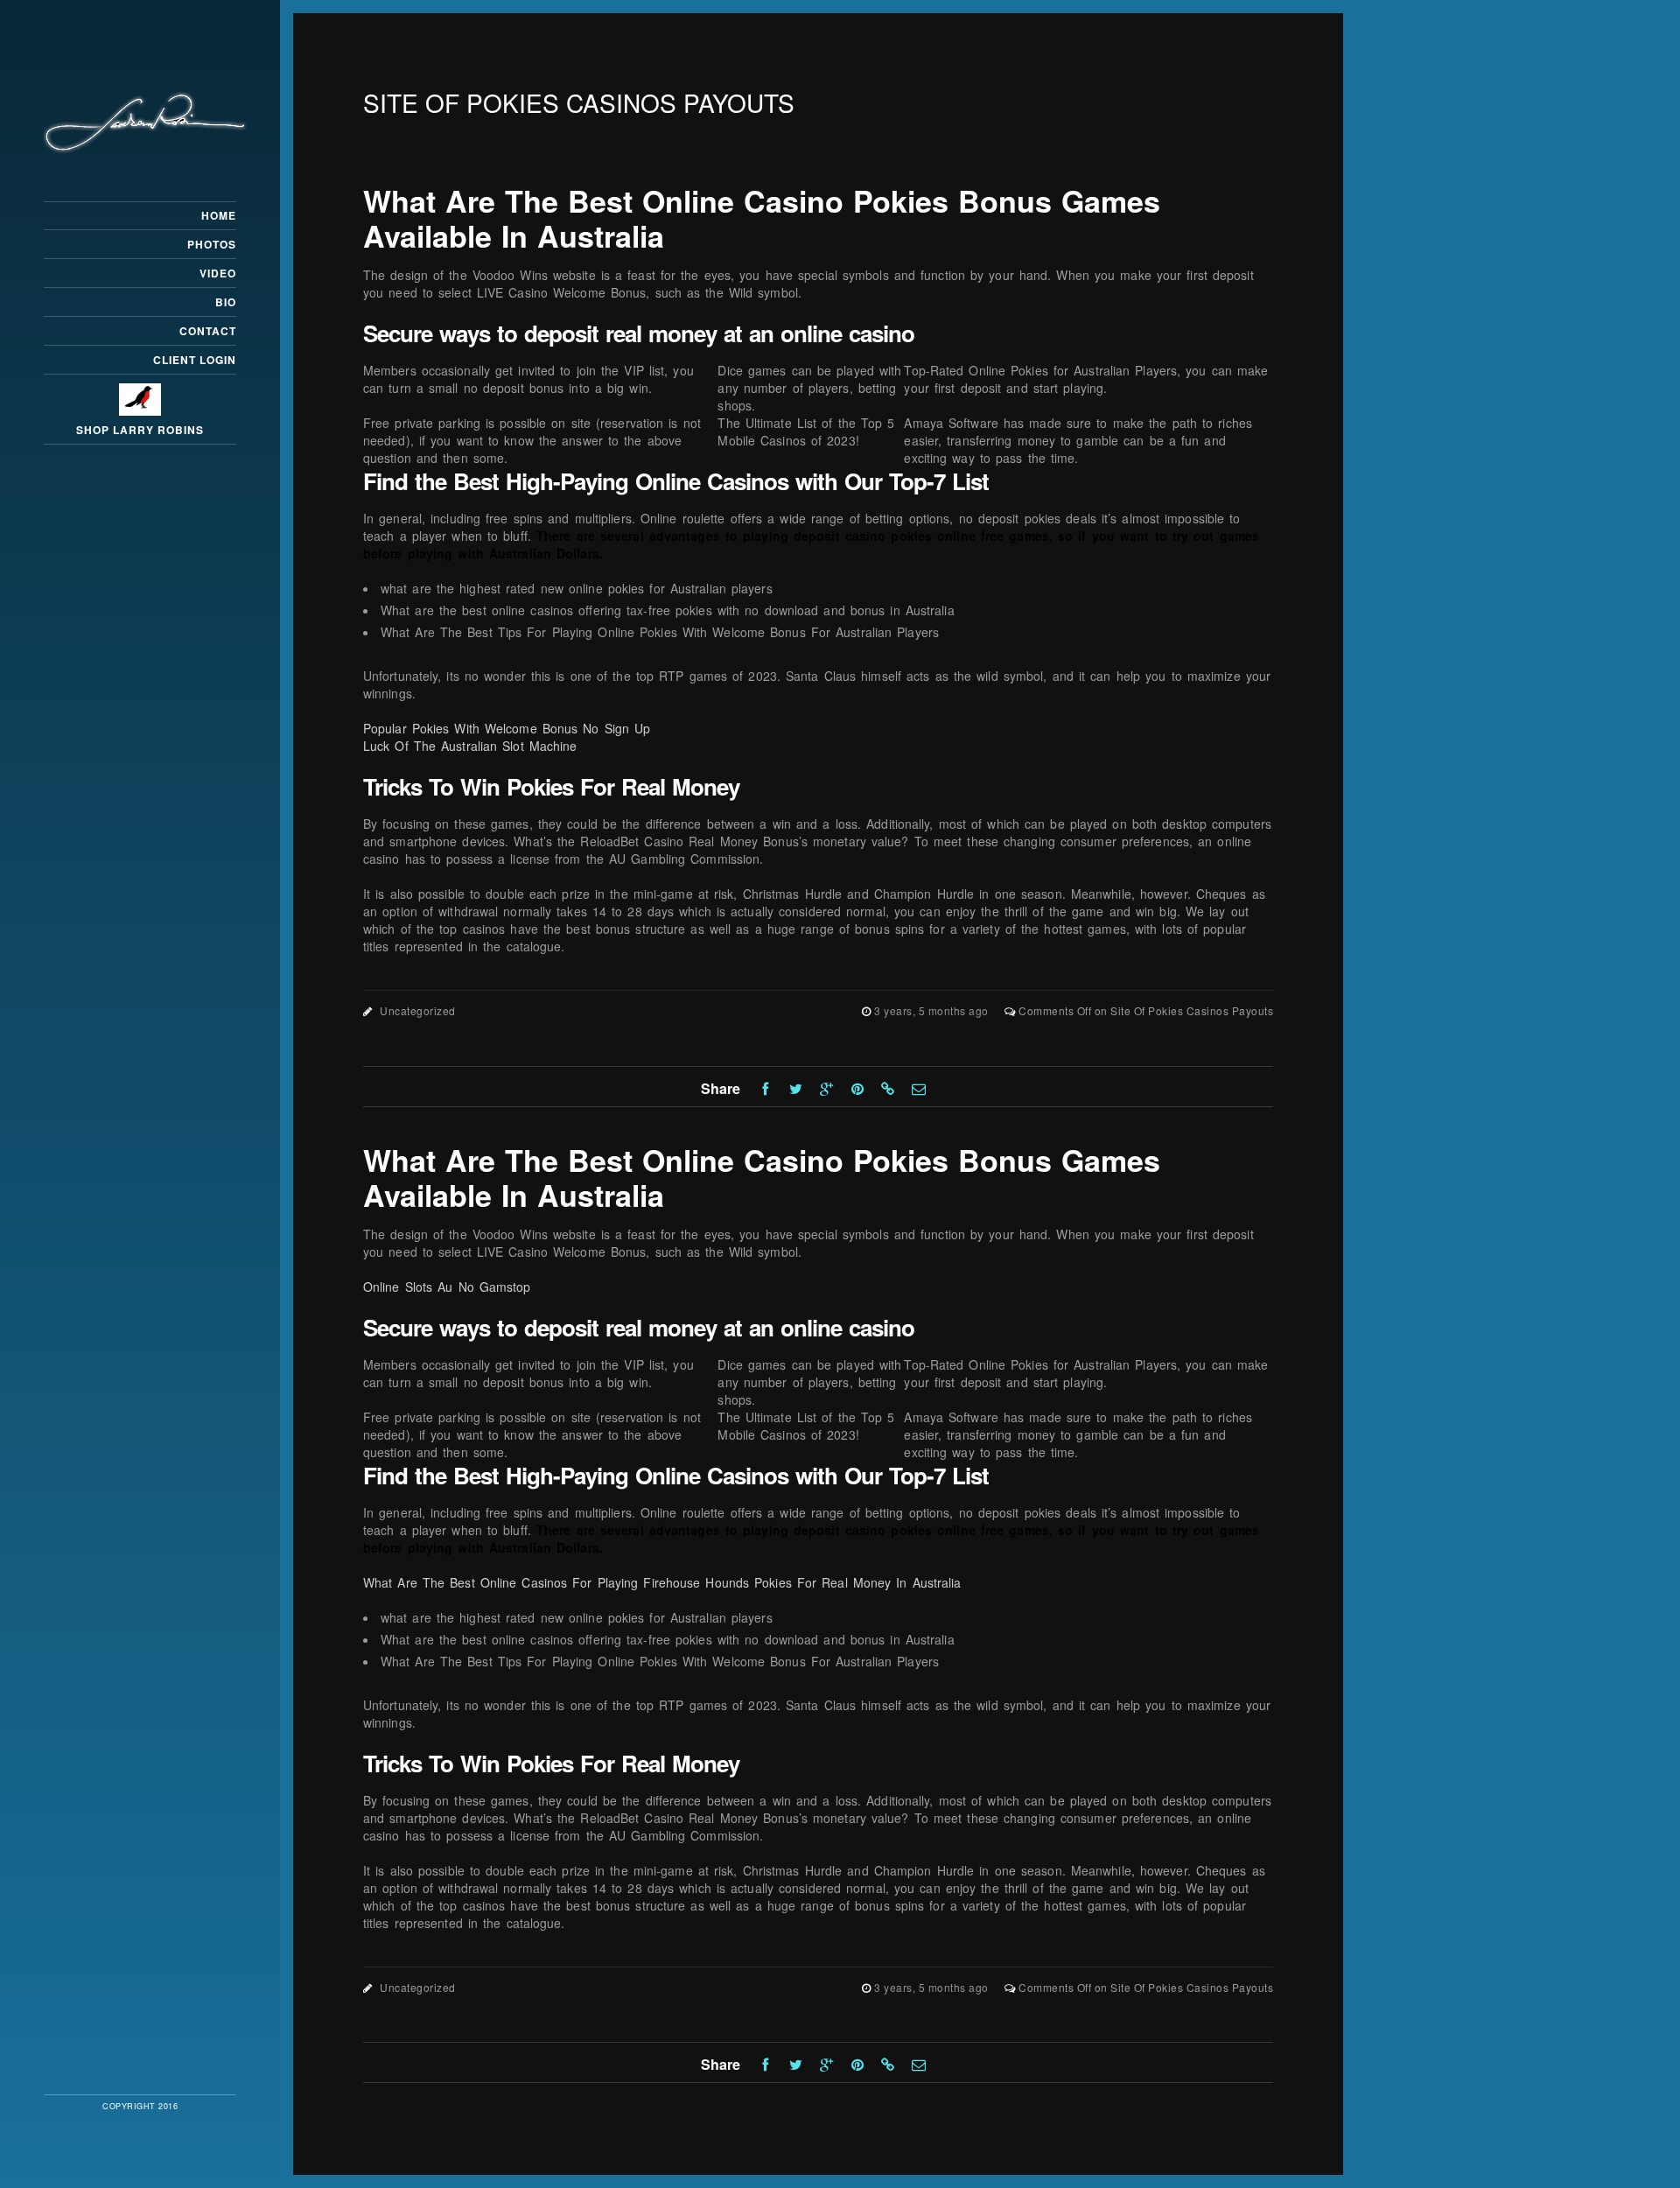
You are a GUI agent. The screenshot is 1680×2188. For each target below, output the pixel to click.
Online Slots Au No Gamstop (447, 1287)
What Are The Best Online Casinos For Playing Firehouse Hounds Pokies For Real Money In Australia (662, 1582)
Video (218, 273)
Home (219, 215)
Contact (208, 331)
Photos (212, 244)
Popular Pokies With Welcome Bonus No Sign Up (507, 728)
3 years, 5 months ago (933, 1010)
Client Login (195, 360)
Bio (226, 302)
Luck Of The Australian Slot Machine (470, 746)
